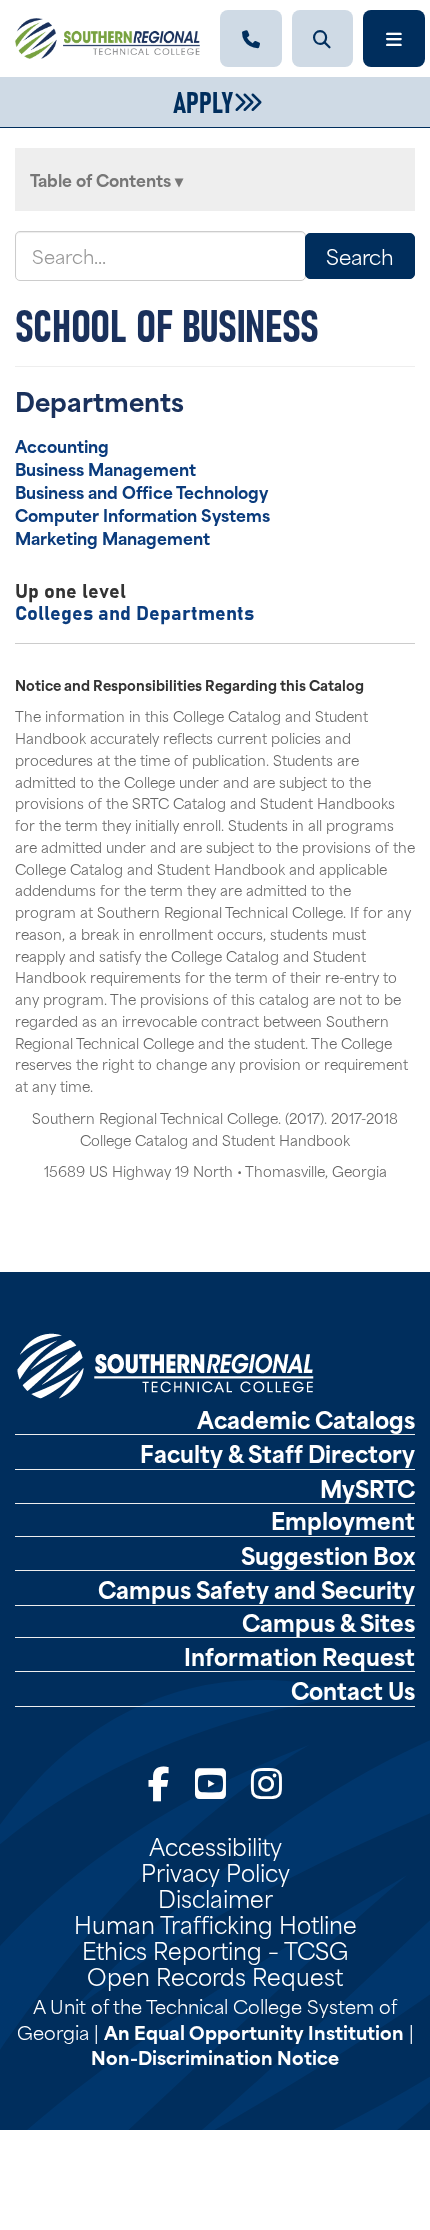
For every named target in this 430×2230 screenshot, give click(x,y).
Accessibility (215, 1845)
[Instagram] (266, 1780)
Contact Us (353, 1690)
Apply (203, 100)
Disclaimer (215, 1897)
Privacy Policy (215, 1871)
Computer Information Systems (142, 514)
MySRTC (367, 1488)
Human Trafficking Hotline (215, 1923)
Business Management (105, 468)
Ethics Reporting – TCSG (215, 1949)
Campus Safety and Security (256, 1589)
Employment (343, 1520)
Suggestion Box (328, 1555)
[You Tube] (210, 1780)
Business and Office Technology (141, 491)
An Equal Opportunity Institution (254, 2031)
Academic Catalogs (306, 1419)
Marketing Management (112, 537)
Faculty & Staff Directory (277, 1453)
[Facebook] (159, 1780)
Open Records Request (215, 1975)
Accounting (62, 445)
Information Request (299, 1656)
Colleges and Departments (134, 611)
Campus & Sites (328, 1622)
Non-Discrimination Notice (215, 2056)
